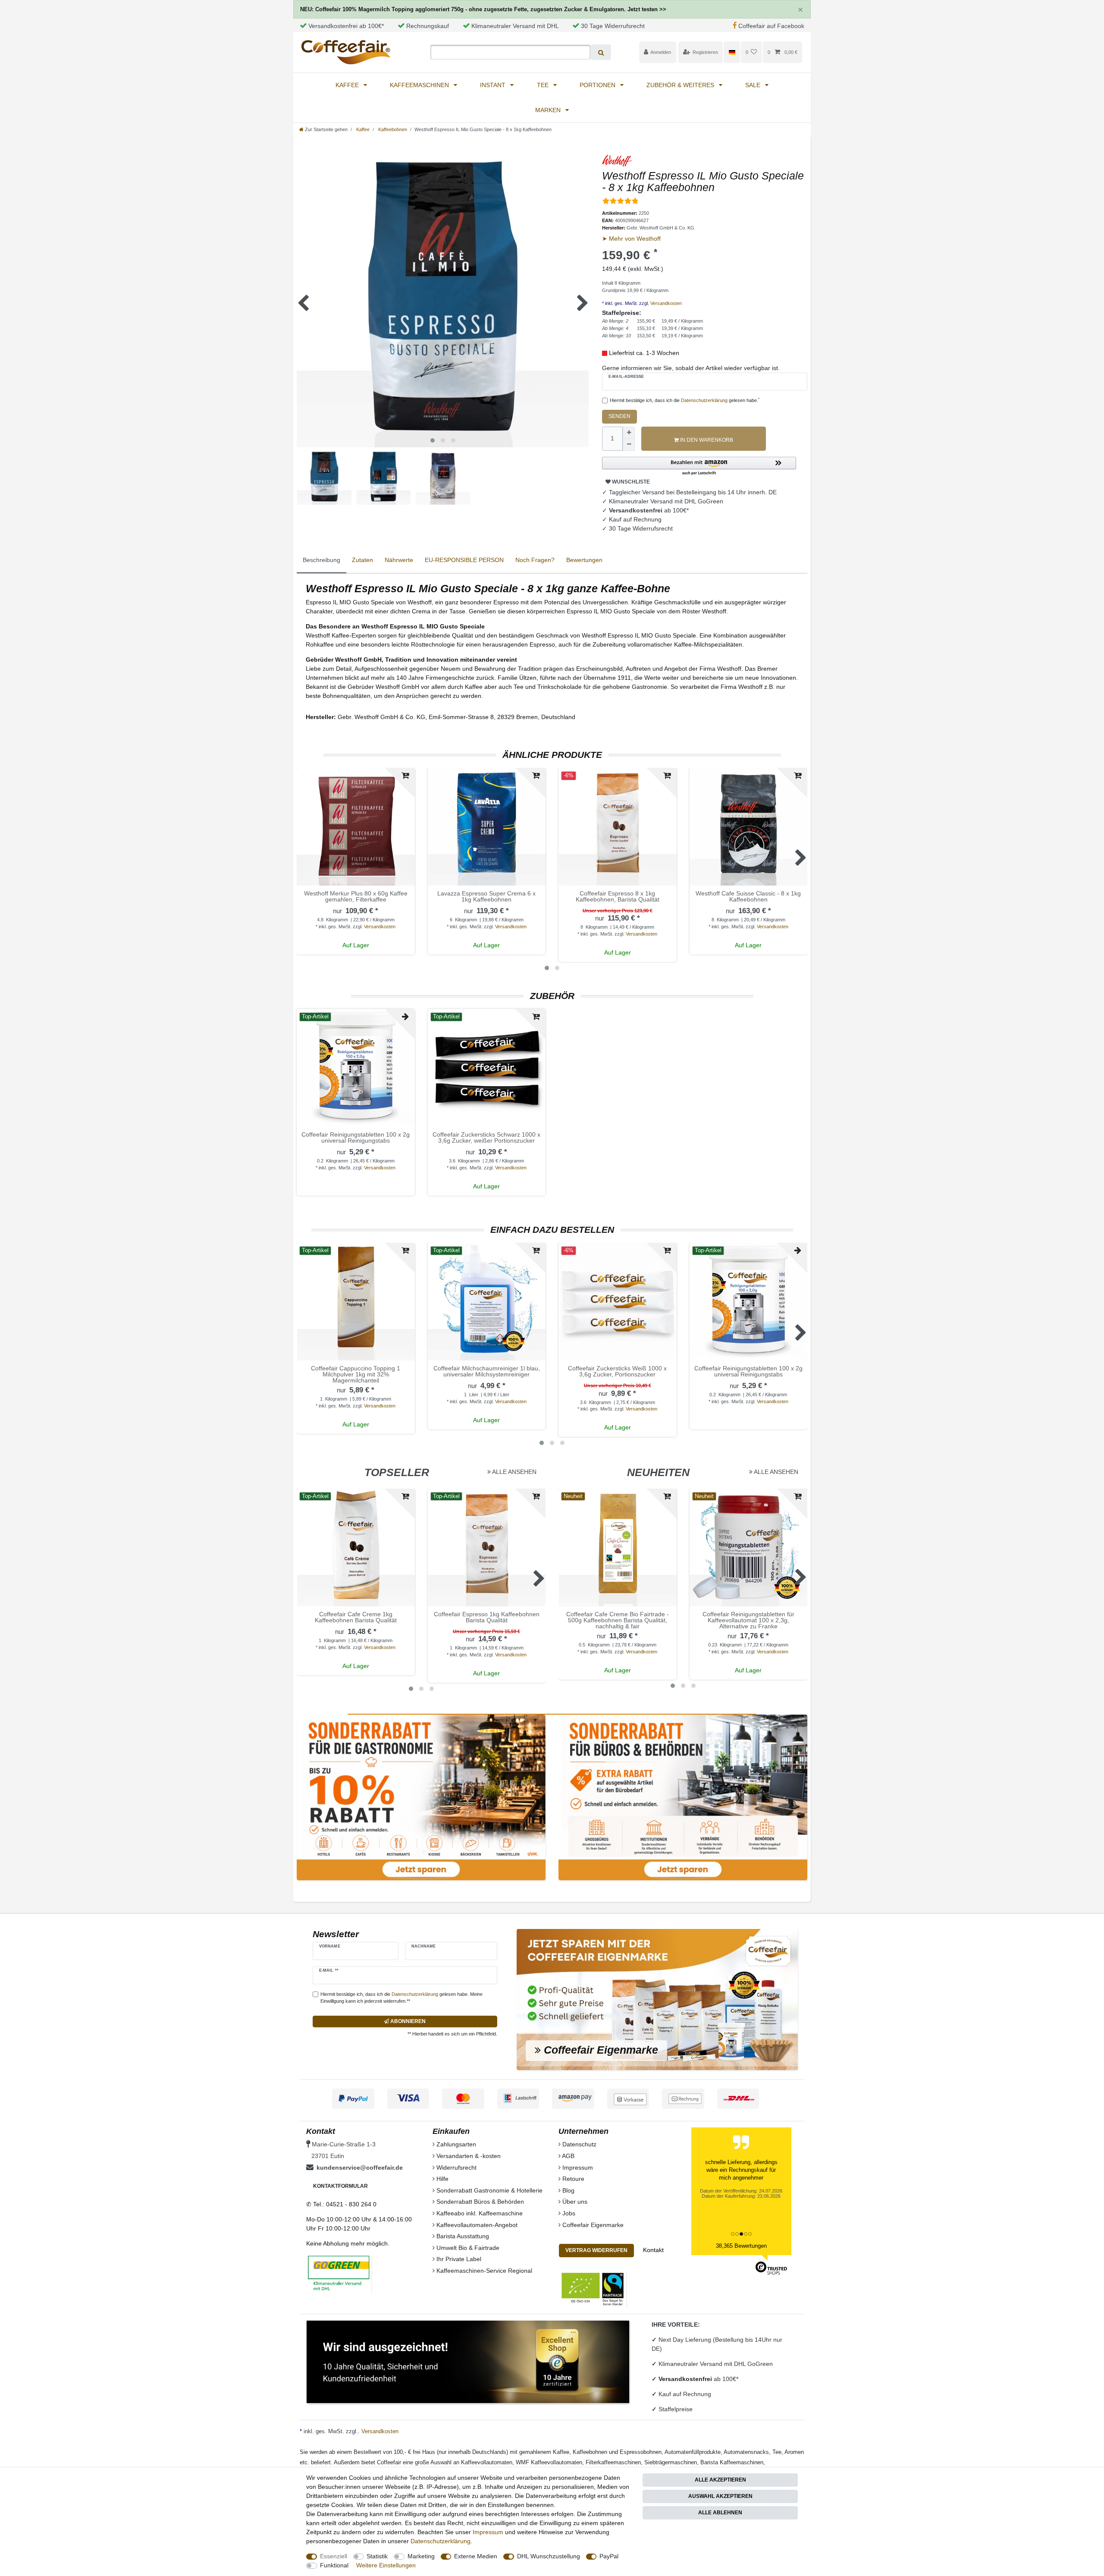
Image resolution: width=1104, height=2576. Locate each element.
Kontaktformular (340, 2186)
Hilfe (442, 2179)
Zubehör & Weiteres (681, 85)
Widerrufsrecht (456, 2168)
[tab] (321, 561)
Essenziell (334, 2556)
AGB (568, 2156)
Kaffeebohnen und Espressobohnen (617, 2452)
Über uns (574, 2202)
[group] (487, 827)
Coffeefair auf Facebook (771, 26)
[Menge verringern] (629, 445)
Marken (549, 110)
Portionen (598, 85)
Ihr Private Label (458, 2259)
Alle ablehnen (720, 2513)
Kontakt (653, 2250)
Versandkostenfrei (686, 2379)
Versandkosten (665, 303)
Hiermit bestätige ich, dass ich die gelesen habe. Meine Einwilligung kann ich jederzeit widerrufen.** (401, 1998)
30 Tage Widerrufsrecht (613, 26)
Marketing (421, 2556)
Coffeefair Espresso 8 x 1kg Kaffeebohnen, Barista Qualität (618, 897)
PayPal (609, 2556)
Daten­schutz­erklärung (441, 2541)
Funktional (334, 2565)
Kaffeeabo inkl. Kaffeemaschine (479, 2213)
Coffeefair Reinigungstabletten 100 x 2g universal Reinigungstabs (356, 1138)
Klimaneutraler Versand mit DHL (515, 26)
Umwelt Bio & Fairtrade (467, 2248)
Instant (494, 85)
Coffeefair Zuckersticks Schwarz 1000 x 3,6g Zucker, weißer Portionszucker (486, 1138)
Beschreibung (321, 560)
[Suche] (601, 52)
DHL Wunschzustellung (549, 2556)
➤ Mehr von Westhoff (631, 239)
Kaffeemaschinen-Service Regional (483, 2271)
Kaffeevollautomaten (487, 2462)
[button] (699, 467)
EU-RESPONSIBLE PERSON (464, 560)
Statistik (377, 2556)
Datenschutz (579, 2144)
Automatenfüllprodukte (693, 2452)
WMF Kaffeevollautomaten (549, 2462)
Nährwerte (399, 560)
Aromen (794, 2452)
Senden (619, 416)
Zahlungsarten (455, 2144)
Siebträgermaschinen (671, 2462)
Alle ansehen (514, 1472)
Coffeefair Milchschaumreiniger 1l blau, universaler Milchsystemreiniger (487, 1371)
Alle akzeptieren (720, 2480)
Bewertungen (584, 560)
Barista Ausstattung (462, 2236)
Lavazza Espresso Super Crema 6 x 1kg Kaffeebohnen (486, 897)
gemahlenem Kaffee (544, 2452)
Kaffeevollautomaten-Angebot (476, 2225)
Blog (568, 2190)
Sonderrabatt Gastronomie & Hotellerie (489, 2190)
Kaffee (348, 85)
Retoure (572, 2179)
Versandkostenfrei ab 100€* (346, 26)
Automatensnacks (746, 2452)
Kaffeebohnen (392, 129)
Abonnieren (407, 2021)
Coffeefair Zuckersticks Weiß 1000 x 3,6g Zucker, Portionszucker (617, 1371)
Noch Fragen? (535, 560)
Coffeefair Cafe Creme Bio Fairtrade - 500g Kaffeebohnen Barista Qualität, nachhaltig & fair (618, 1620)
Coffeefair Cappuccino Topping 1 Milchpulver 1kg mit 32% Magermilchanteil (356, 1374)
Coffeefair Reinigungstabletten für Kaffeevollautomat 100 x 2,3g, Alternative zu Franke (748, 1620)
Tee (544, 85)
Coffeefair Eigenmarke (592, 2225)
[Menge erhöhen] (629, 433)
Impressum (577, 2168)
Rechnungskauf (428, 26)
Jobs (568, 2213)
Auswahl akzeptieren (720, 2496)
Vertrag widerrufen (596, 2250)
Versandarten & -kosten (468, 2156)
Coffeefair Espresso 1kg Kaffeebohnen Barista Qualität (487, 1617)
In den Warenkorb (706, 440)
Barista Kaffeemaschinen (732, 2462)
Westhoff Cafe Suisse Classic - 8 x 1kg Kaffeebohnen (748, 897)
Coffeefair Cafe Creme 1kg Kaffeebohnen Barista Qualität (356, 1617)
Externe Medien (476, 2556)
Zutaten (362, 560)
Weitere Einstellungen (386, 2565)
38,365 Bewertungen (741, 2246)
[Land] (732, 52)
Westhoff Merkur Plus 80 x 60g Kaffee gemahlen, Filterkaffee (356, 897)
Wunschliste (630, 482)
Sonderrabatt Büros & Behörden (479, 2202)
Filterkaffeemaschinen (613, 2462)
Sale (754, 85)
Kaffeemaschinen (420, 85)
